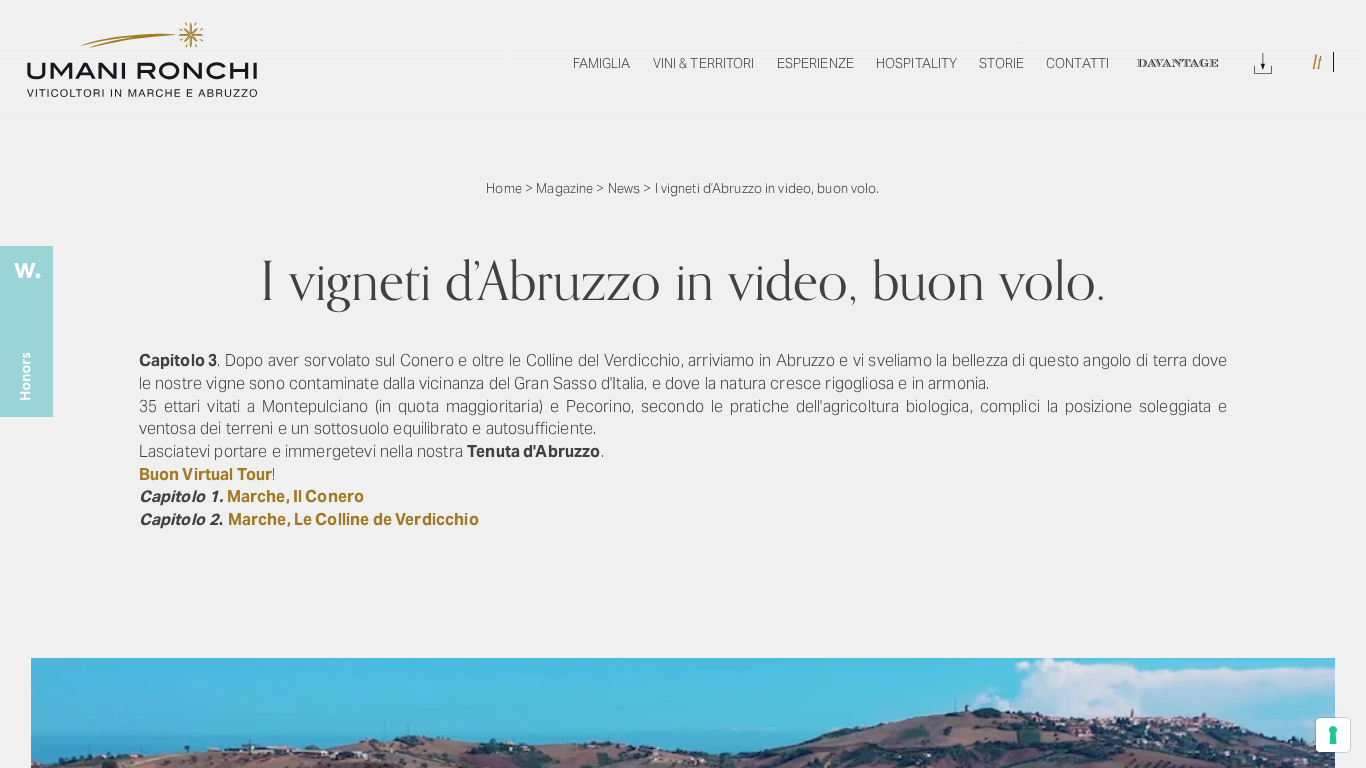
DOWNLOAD (1263, 60)
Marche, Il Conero (296, 496)
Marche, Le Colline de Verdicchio (353, 519)
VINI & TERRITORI (704, 63)
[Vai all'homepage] (142, 91)
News (624, 188)
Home (504, 188)
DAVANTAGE (1177, 63)
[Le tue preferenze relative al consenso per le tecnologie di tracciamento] (1333, 735)
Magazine (564, 188)
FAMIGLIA (602, 63)
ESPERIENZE (815, 63)
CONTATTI (1077, 63)
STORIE (1001, 63)
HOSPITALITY (916, 63)
